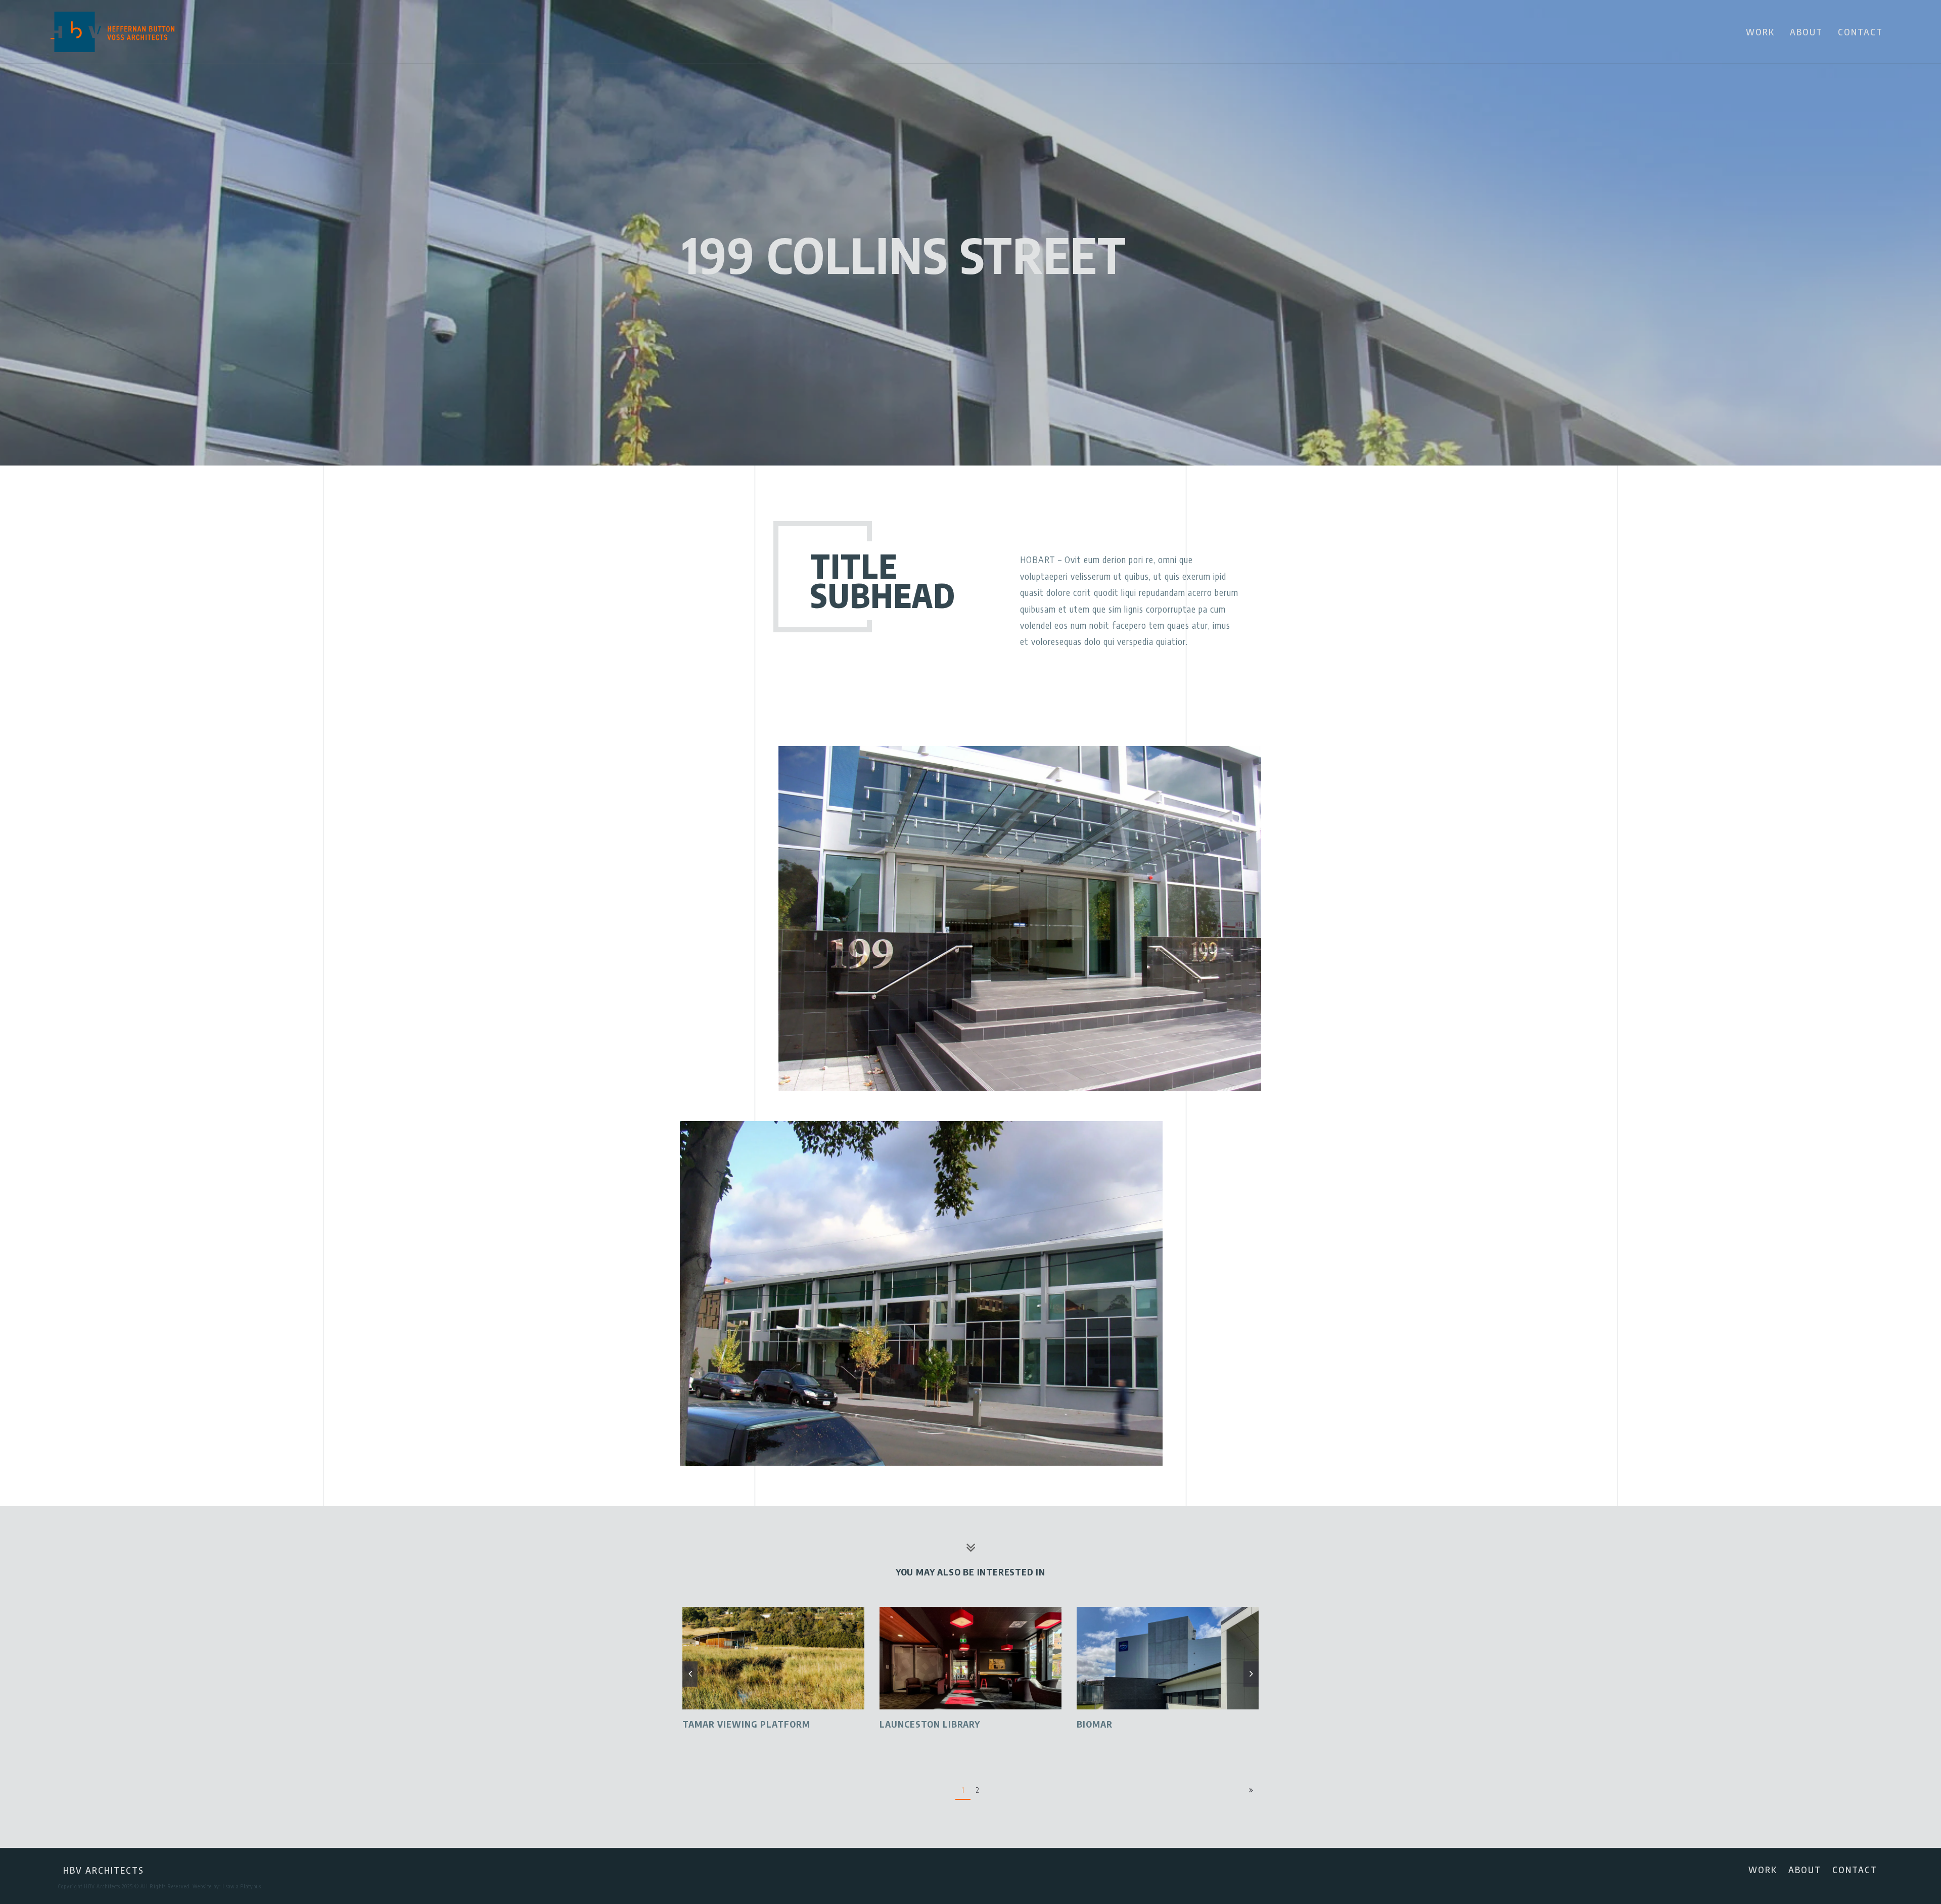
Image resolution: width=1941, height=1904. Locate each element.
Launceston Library (733, 1724)
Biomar (897, 1724)
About (1806, 32)
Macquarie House (1120, 1724)
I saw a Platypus (242, 1886)
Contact (1860, 32)
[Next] (1251, 1791)
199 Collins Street (905, 254)
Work (1760, 32)
